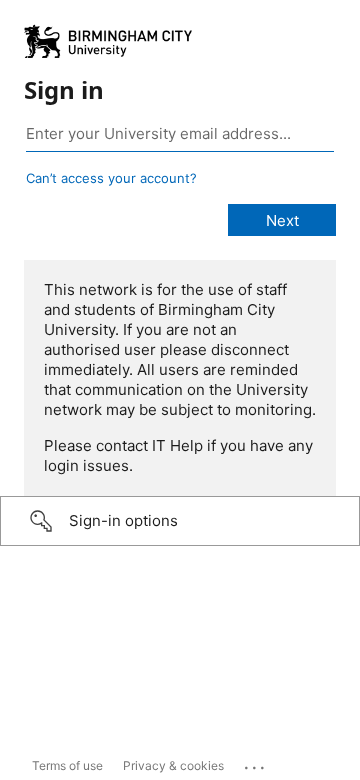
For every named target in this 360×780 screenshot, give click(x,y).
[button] (180, 521)
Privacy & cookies (173, 765)
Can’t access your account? (111, 178)
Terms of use (67, 765)
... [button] (256, 763)
